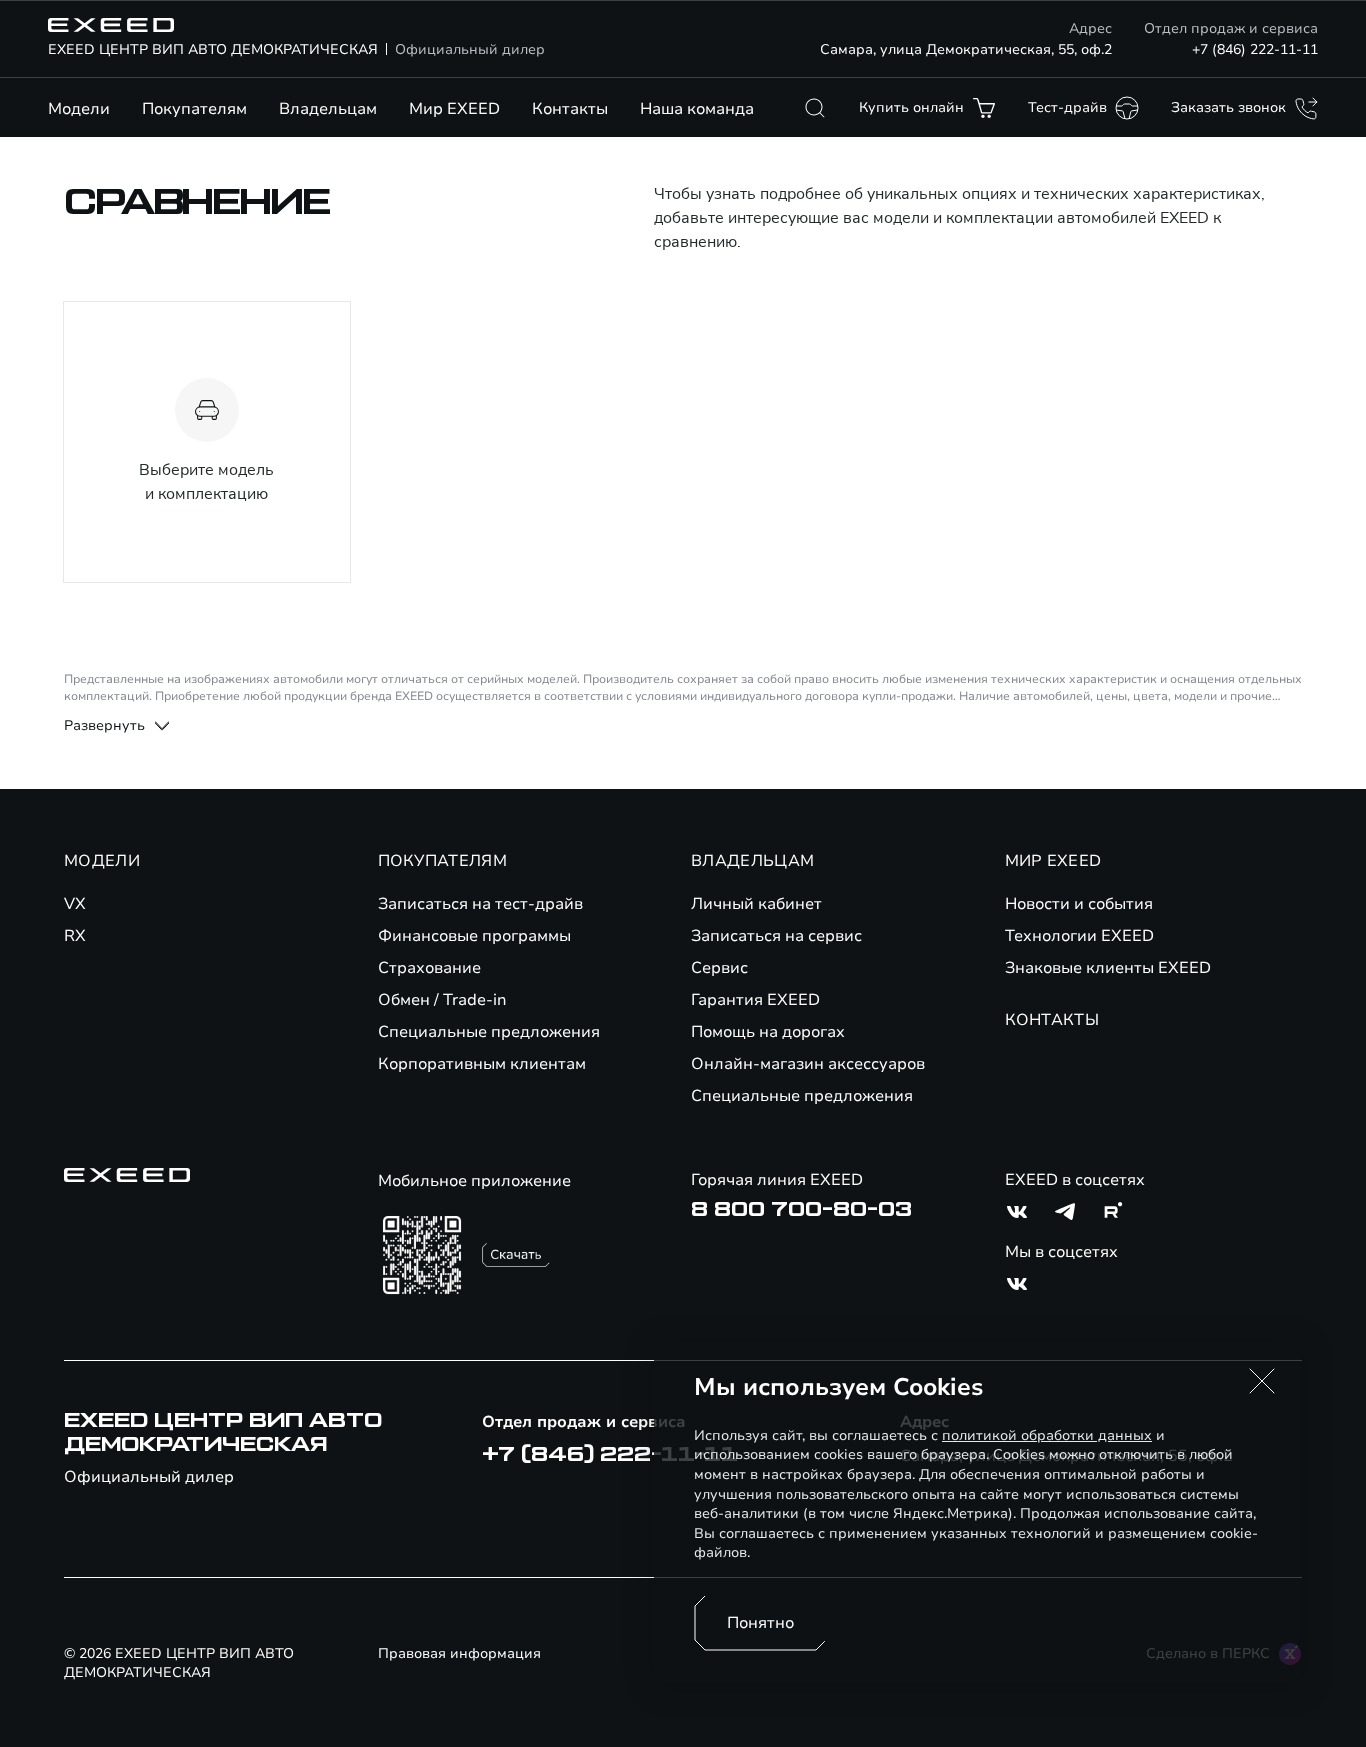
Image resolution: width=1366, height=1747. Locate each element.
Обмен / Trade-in (442, 1000)
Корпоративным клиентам (482, 1064)
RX (75, 936)
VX (75, 904)
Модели (79, 109)
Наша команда (697, 109)
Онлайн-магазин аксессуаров (808, 1064)
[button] (1262, 1381)
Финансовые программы (474, 936)
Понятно (760, 1623)
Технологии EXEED (1079, 936)
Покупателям (194, 109)
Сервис (719, 968)
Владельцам (328, 109)
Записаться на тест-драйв (480, 904)
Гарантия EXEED (755, 1000)
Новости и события (1079, 904)
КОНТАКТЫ (1052, 1020)
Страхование (429, 968)
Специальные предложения (489, 1032)
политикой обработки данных (1047, 1435)
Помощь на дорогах (768, 1032)
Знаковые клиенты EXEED (1108, 968)
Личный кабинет (756, 904)
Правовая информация (459, 1653)
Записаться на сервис (776, 936)
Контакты (570, 109)
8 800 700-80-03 (801, 1210)
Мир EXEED (454, 109)
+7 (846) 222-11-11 (1255, 49)
